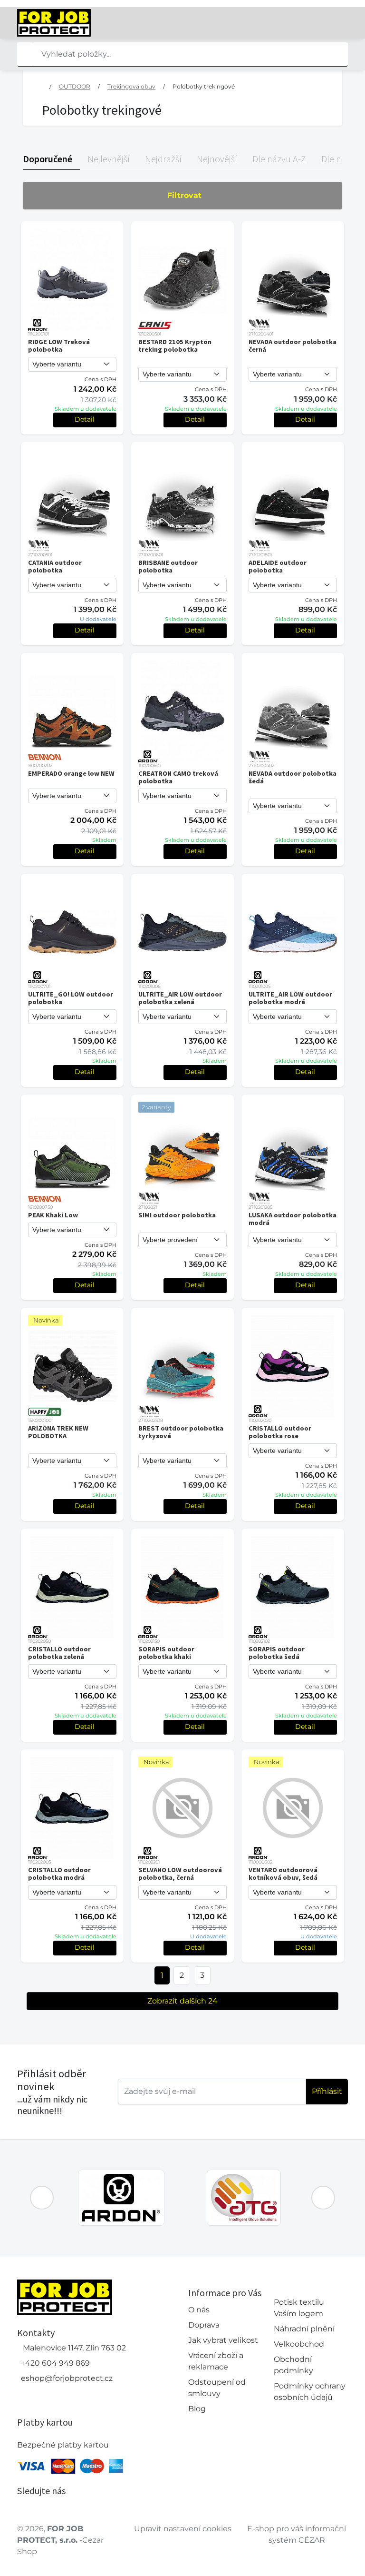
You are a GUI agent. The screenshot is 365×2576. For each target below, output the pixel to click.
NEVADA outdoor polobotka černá (293, 345)
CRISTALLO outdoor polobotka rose (280, 1432)
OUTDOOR (75, 86)
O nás (199, 2310)
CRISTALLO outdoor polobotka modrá (59, 1874)
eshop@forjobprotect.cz (67, 2378)
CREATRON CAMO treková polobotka (178, 777)
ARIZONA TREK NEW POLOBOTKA (58, 1432)
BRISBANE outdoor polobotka (168, 566)
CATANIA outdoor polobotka (55, 566)
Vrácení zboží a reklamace (216, 2361)
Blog (197, 2409)
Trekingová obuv (131, 86)
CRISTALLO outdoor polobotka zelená (59, 1653)
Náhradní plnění (304, 2329)
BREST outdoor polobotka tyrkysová (181, 1432)
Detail (85, 419)
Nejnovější (217, 159)
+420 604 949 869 (55, 2363)
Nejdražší (163, 159)
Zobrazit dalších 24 (182, 2001)
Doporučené (48, 159)
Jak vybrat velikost (223, 2340)
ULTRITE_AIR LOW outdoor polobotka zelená (180, 998)
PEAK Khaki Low (53, 1215)
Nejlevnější (109, 159)
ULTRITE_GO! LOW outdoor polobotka (71, 998)
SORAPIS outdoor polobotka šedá (277, 1653)
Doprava (204, 2325)
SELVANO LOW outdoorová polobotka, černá (180, 1874)
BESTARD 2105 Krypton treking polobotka (175, 345)
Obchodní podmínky (293, 2365)
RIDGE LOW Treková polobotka (59, 345)
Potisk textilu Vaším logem (299, 2308)
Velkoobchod (299, 2344)
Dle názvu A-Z (279, 159)
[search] (25, 54)
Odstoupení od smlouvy (217, 2388)
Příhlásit (327, 2091)
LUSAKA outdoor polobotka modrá (293, 1219)
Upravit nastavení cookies (183, 2529)
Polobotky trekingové (204, 86)
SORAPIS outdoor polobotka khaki (166, 1653)
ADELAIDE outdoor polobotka (278, 566)
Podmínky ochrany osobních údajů (310, 2392)
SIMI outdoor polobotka (177, 1215)
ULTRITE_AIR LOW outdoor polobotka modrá (290, 998)
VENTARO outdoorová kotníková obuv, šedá (283, 1874)
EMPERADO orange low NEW (71, 773)
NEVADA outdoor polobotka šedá (293, 777)
